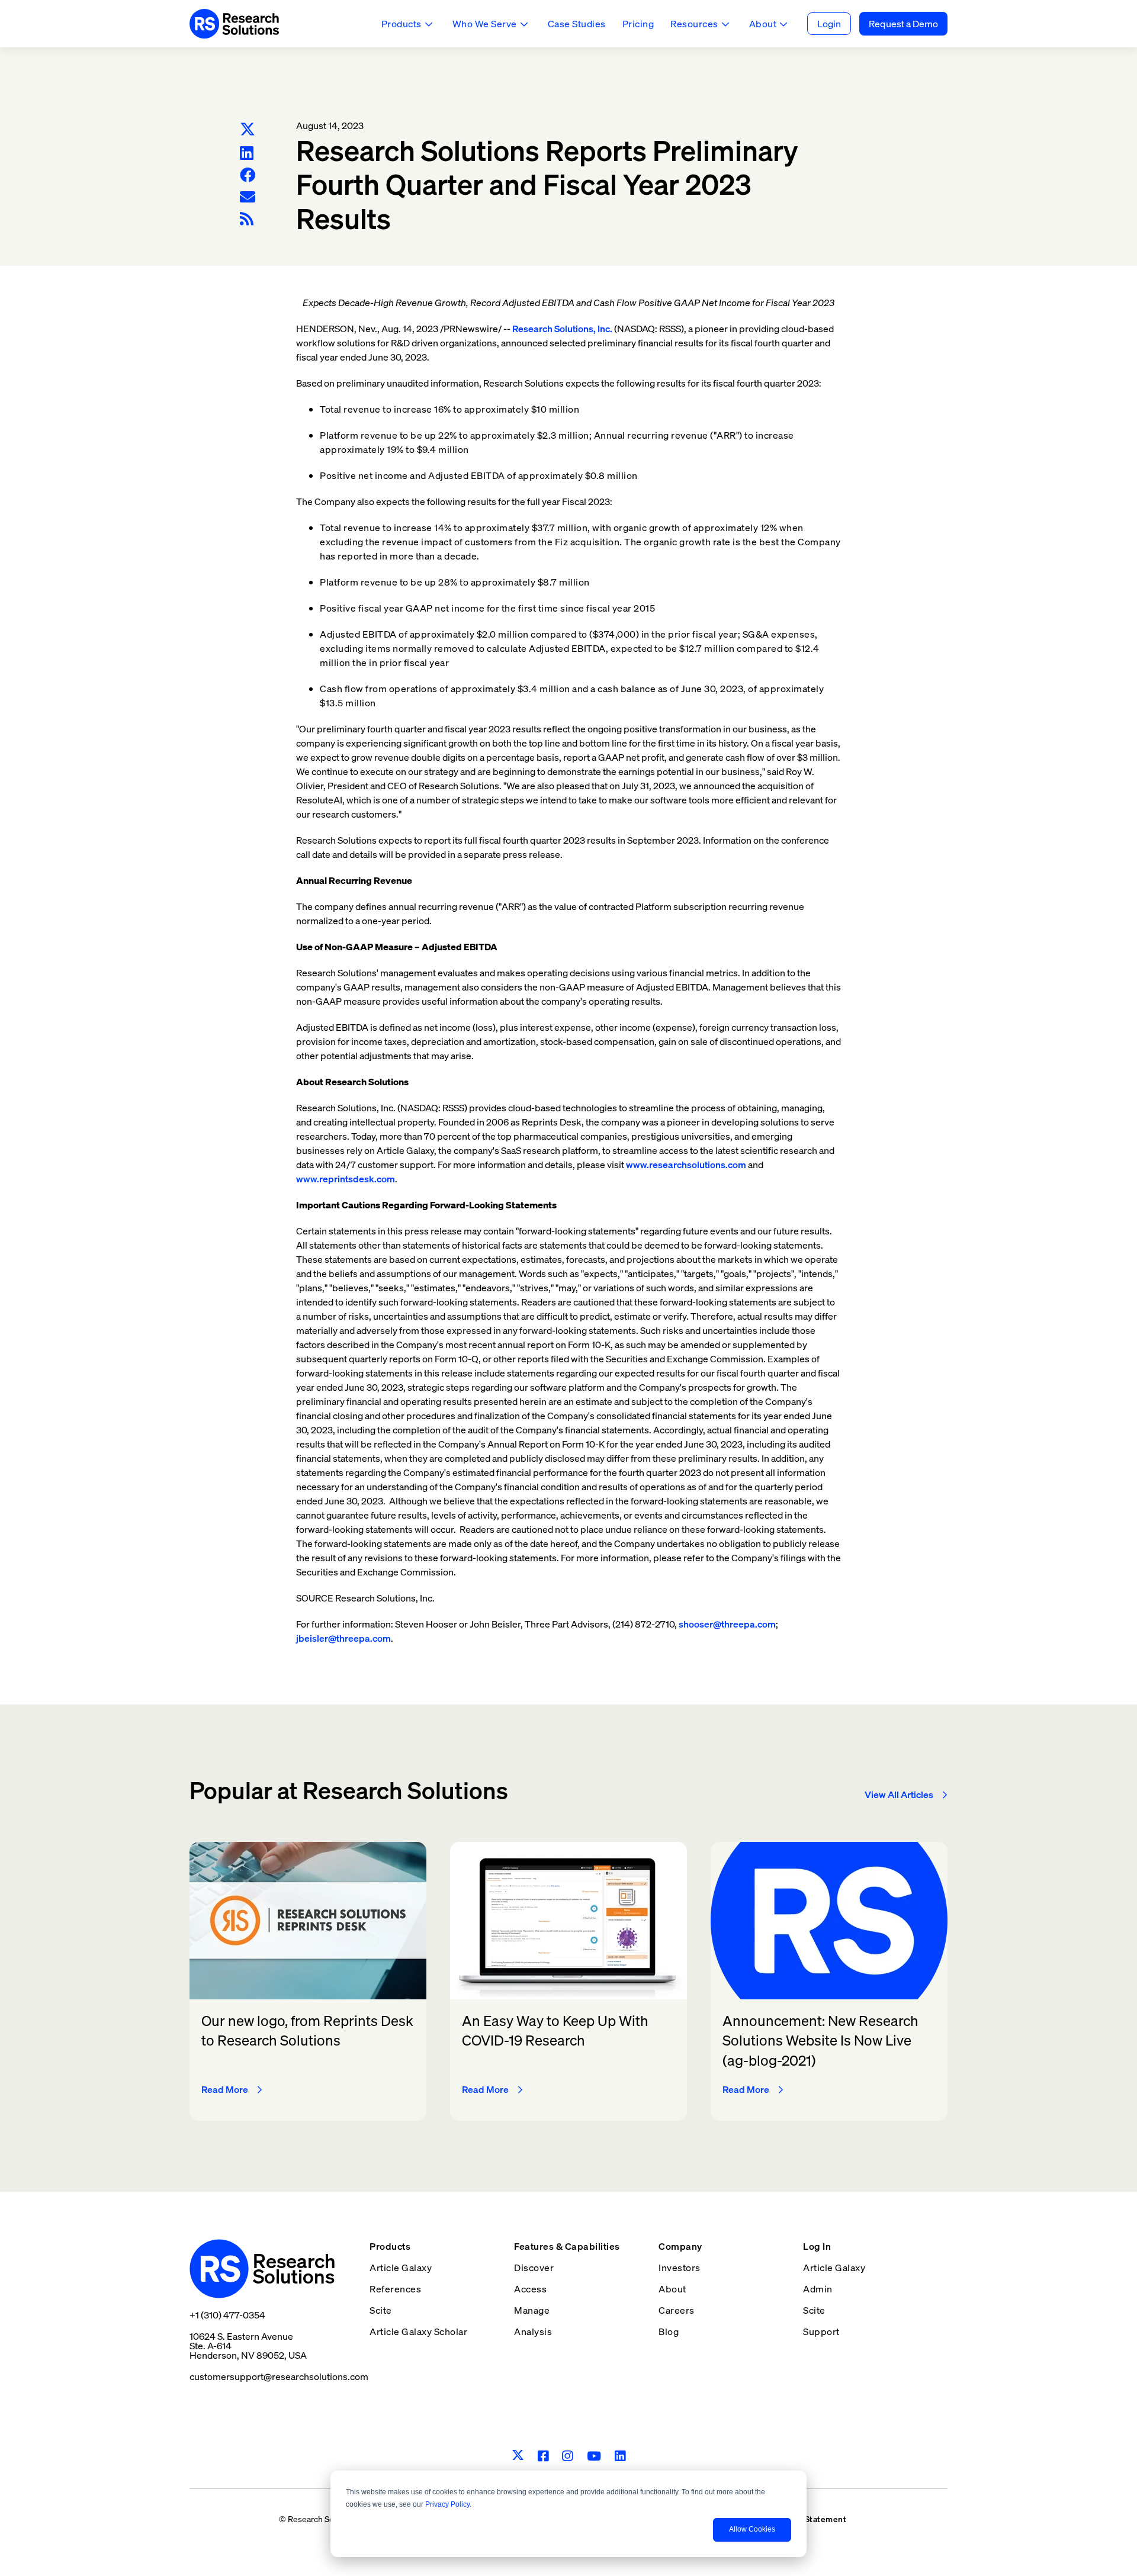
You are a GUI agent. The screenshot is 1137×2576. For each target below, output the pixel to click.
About (763, 24)
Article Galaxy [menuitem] (401, 2268)
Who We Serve (485, 24)
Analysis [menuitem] (533, 2331)
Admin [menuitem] (818, 2289)
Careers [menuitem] (677, 2310)
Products (402, 24)
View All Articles (899, 1794)
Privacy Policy (447, 2504)
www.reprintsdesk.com (346, 1179)
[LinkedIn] (247, 153)
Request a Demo (903, 24)
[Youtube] (594, 2456)
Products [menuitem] (390, 2246)
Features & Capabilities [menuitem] (567, 2246)
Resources (694, 24)
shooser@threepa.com (727, 1624)
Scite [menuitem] (381, 2310)
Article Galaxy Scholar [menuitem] (418, 2331)
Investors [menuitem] (680, 2268)
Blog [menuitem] (669, 2331)
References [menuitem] (395, 2289)
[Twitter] (248, 130)
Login (829, 24)
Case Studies (577, 24)
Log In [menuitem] (817, 2246)
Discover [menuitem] (534, 2268)
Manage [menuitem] (532, 2310)
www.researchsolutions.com (686, 1165)
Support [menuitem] (821, 2331)
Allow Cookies (752, 2529)
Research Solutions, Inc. (562, 329)
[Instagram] (568, 2456)
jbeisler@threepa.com (343, 1638)
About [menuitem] (672, 2289)
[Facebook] (248, 175)
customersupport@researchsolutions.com (279, 2376)
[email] (248, 197)
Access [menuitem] (530, 2289)
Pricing (638, 24)
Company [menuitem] (680, 2246)
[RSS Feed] (247, 219)
